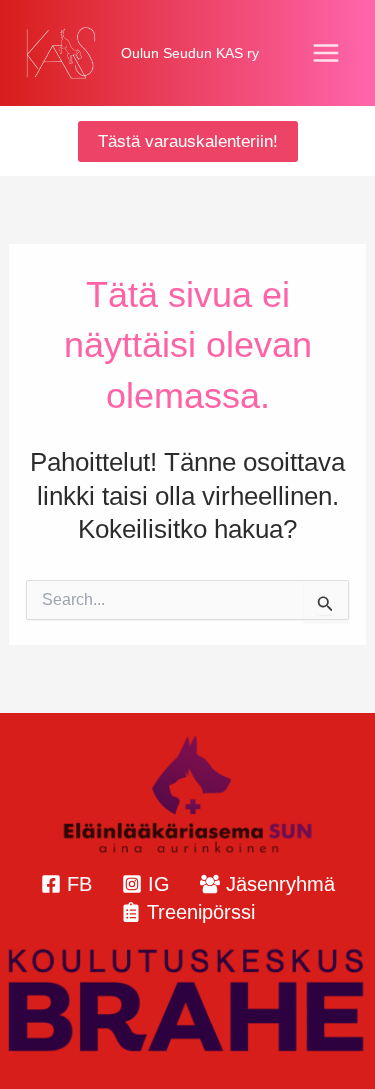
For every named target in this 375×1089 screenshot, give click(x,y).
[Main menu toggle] (327, 53)
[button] (188, 141)
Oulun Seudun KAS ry (190, 53)
